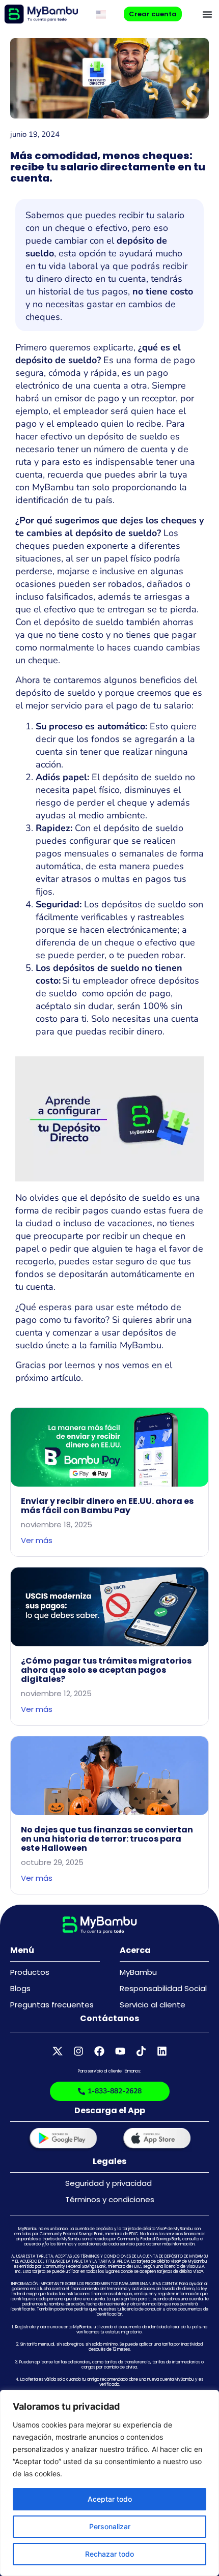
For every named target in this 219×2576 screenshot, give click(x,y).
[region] (109, 2483)
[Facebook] (99, 2051)
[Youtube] (120, 2051)
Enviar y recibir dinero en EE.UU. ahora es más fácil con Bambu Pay (107, 1506)
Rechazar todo (109, 2554)
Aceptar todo (110, 2499)
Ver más (37, 1540)
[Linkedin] (162, 2051)
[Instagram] (78, 2051)
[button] (207, 14)
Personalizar (110, 2526)
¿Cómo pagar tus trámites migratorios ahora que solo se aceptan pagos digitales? (106, 1670)
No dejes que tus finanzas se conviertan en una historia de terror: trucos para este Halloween (107, 1839)
